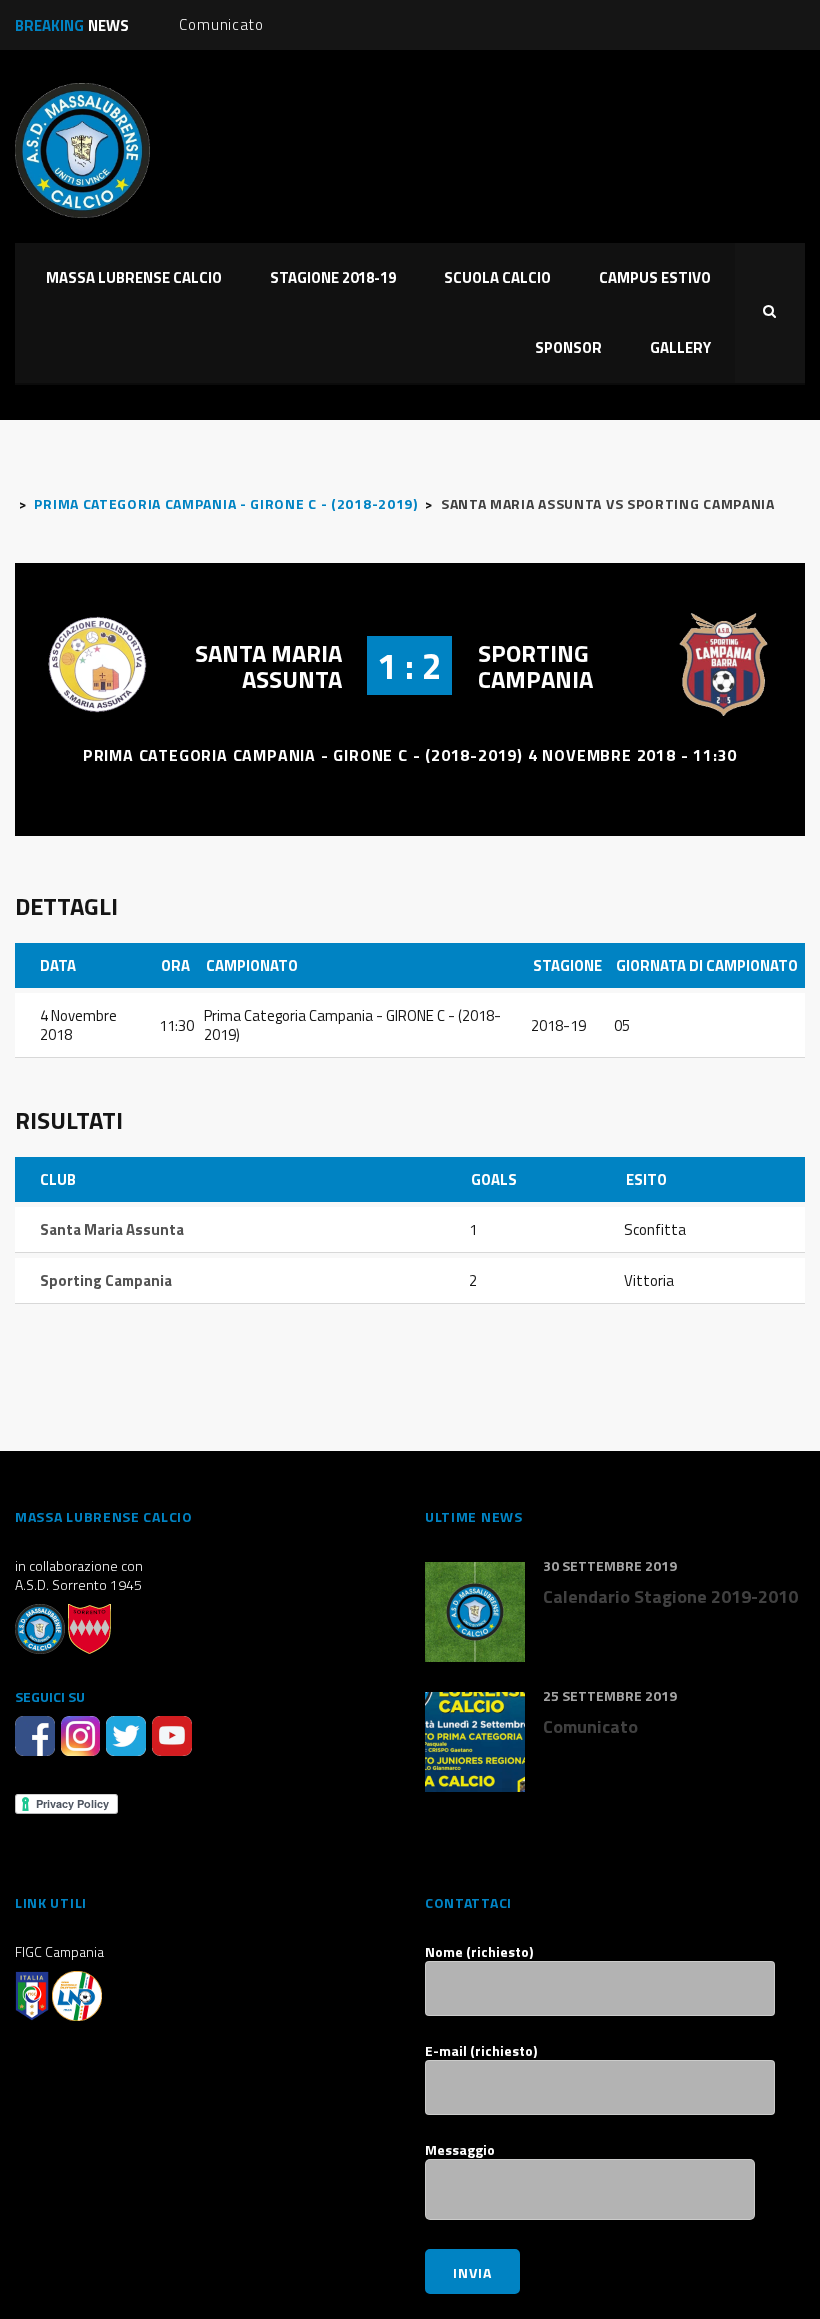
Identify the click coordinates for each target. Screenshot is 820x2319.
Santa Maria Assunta (268, 666)
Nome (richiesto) (479, 1952)
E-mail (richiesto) (481, 2051)
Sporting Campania (535, 666)
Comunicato (221, 24)
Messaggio (460, 2150)
